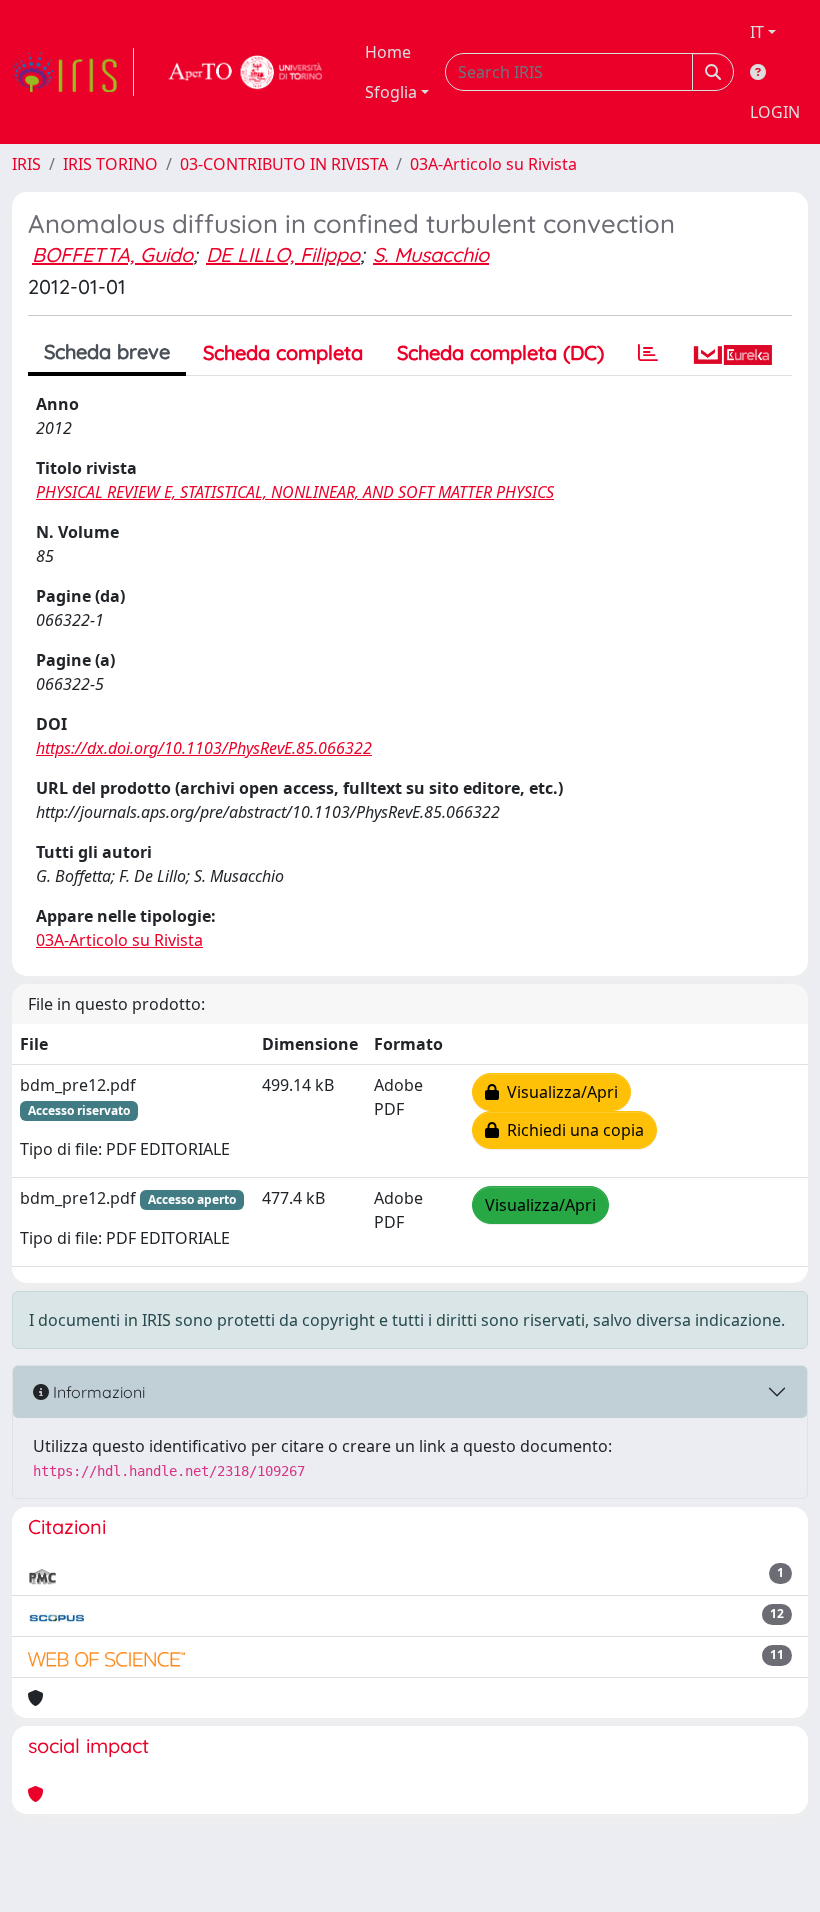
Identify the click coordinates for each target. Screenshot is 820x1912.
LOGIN (775, 112)
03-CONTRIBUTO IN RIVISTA (284, 164)
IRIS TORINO (110, 164)
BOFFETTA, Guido (112, 254)
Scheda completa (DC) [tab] (500, 352)
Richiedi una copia (571, 1130)
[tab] (648, 353)
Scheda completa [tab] (283, 352)
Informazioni (97, 1392)
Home (388, 52)
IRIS (26, 164)
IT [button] (757, 32)
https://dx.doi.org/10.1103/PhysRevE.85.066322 (204, 748)
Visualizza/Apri (558, 1092)
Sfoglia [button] (391, 92)
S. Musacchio (431, 254)
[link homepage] (73, 72)
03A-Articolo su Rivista (493, 164)
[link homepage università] (246, 72)
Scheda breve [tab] (107, 351)
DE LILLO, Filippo (283, 254)
